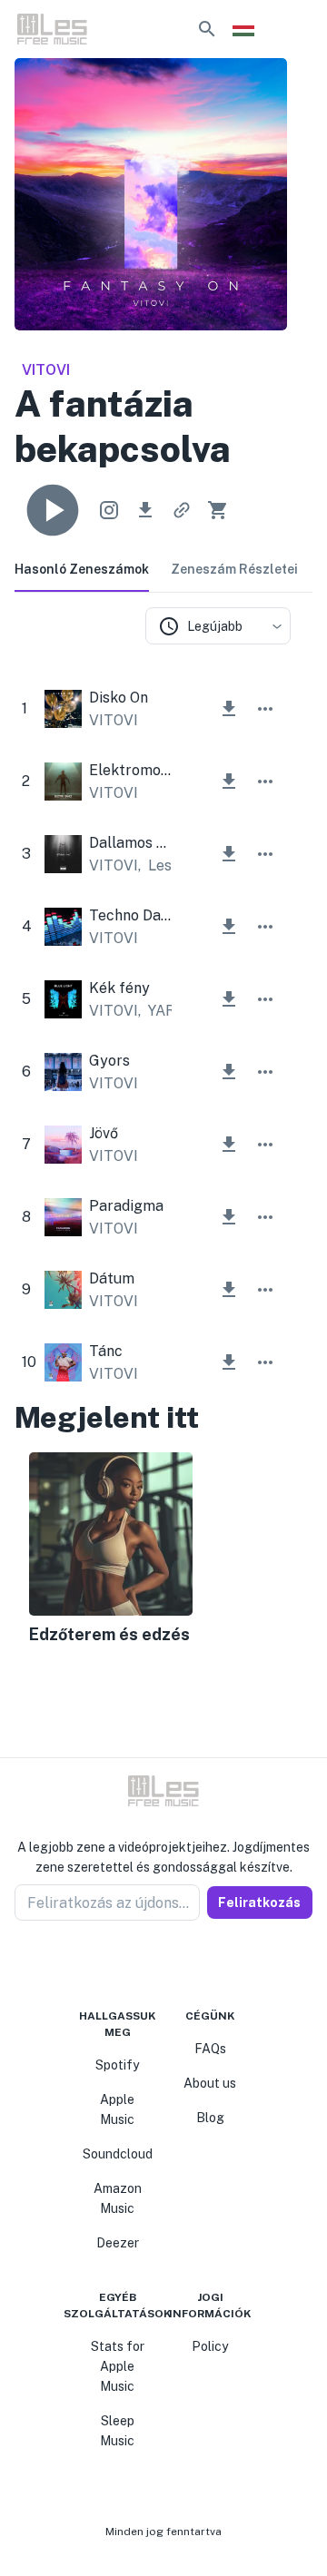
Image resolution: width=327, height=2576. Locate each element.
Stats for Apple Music (118, 2366)
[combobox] (218, 626)
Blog (210, 2118)
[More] (265, 709)
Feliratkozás (259, 1903)
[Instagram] (153, 1964)
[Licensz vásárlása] (218, 510)
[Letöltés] (145, 510)
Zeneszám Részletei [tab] (234, 569)
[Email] (196, 1964)
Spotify (117, 2065)
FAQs (210, 2049)
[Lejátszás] (53, 510)
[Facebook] (131, 1964)
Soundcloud (118, 2154)
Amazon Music (118, 2198)
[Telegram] (174, 1964)
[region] (153, 1550)
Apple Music (117, 2109)
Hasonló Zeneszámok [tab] (82, 569)
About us (210, 2083)
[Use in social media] (109, 510)
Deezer (118, 2243)
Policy (210, 2346)
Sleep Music (117, 2431)
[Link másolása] (182, 510)
